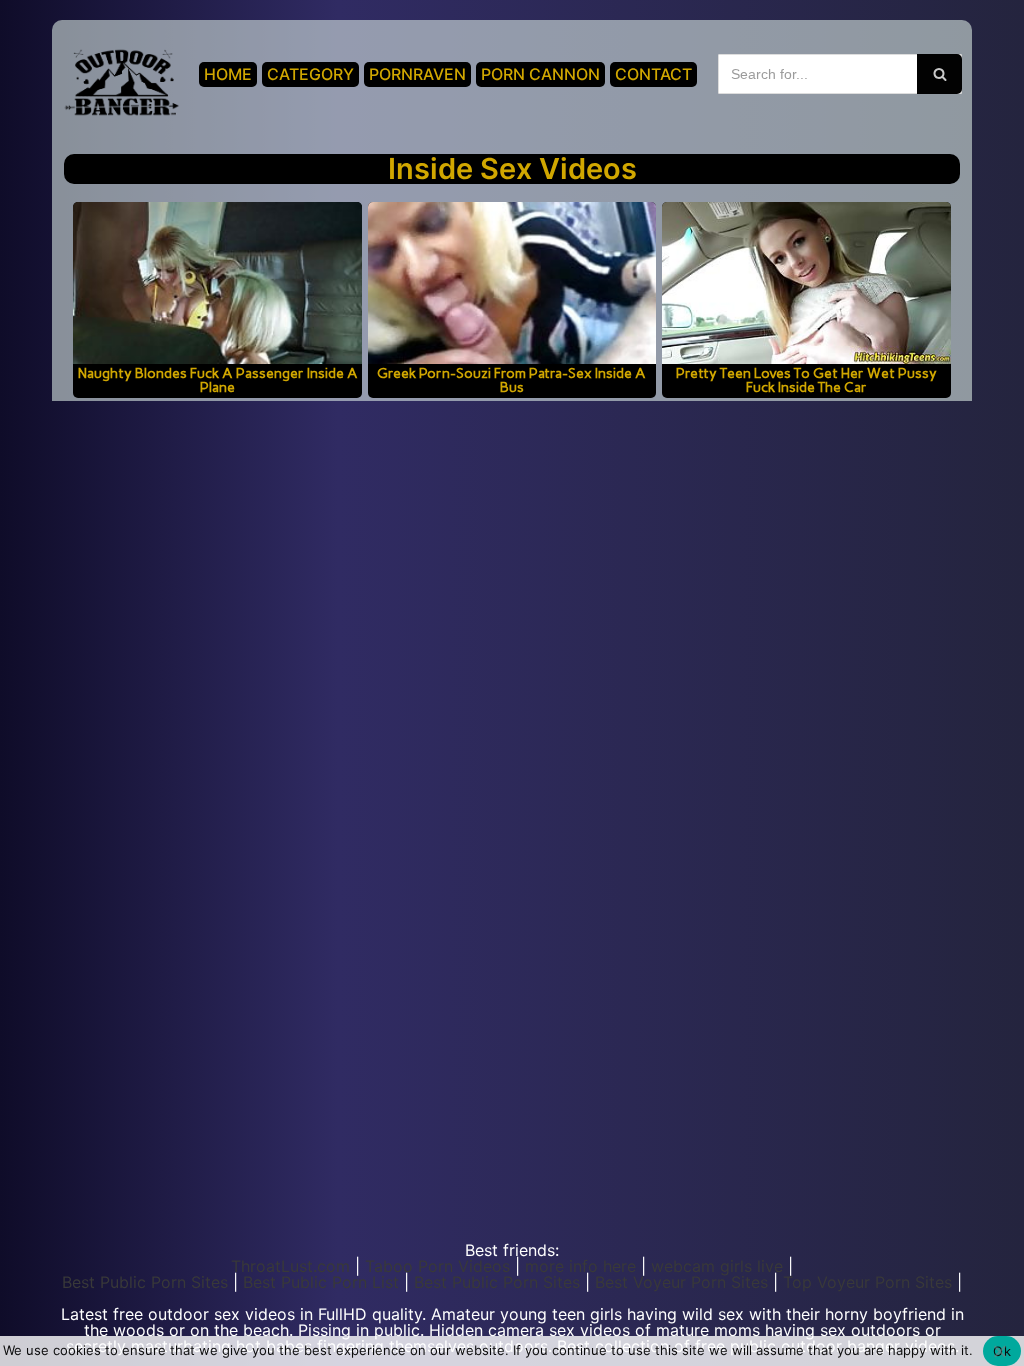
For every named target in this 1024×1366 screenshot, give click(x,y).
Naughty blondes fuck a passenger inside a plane (218, 380)
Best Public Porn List (321, 1282)
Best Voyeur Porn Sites (681, 1282)
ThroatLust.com (290, 1266)
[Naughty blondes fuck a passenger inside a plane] (217, 283)
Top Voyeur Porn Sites (867, 1282)
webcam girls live (717, 1266)
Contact (653, 74)
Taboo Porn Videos (437, 1266)
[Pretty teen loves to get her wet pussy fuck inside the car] (806, 283)
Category (310, 74)
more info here (580, 1266)
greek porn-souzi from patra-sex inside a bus (511, 380)
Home (228, 74)
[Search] (939, 74)
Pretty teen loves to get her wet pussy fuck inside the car (806, 380)
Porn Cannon (540, 74)
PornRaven (417, 74)
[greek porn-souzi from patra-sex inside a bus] (512, 283)
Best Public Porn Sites (145, 1282)
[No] (999, 1351)
